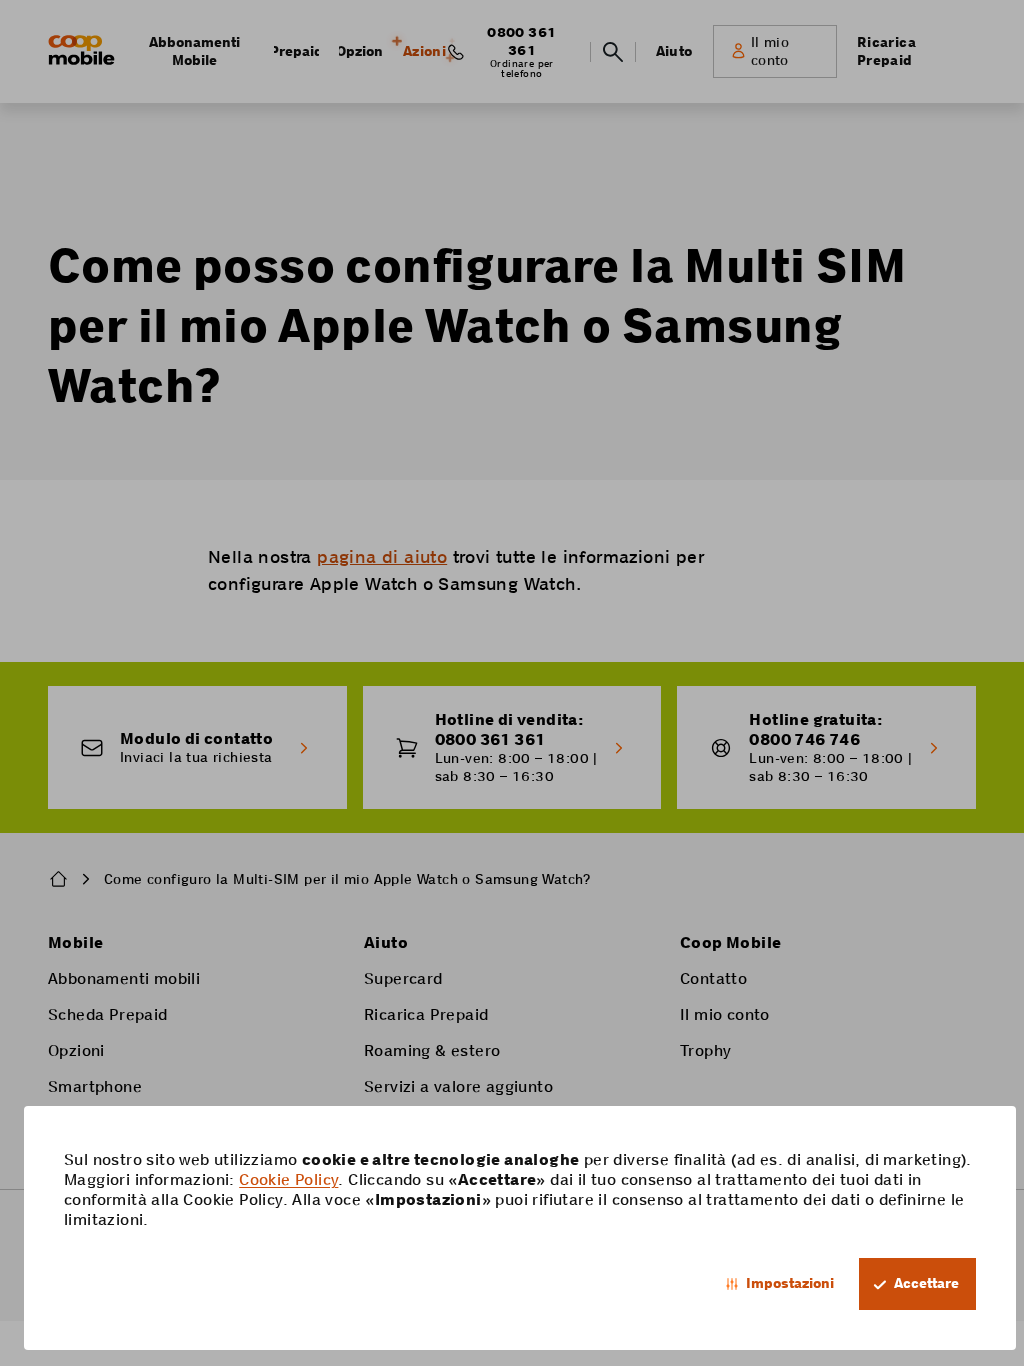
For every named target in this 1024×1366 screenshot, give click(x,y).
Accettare (926, 1283)
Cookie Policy (288, 1179)
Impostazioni (790, 1283)
